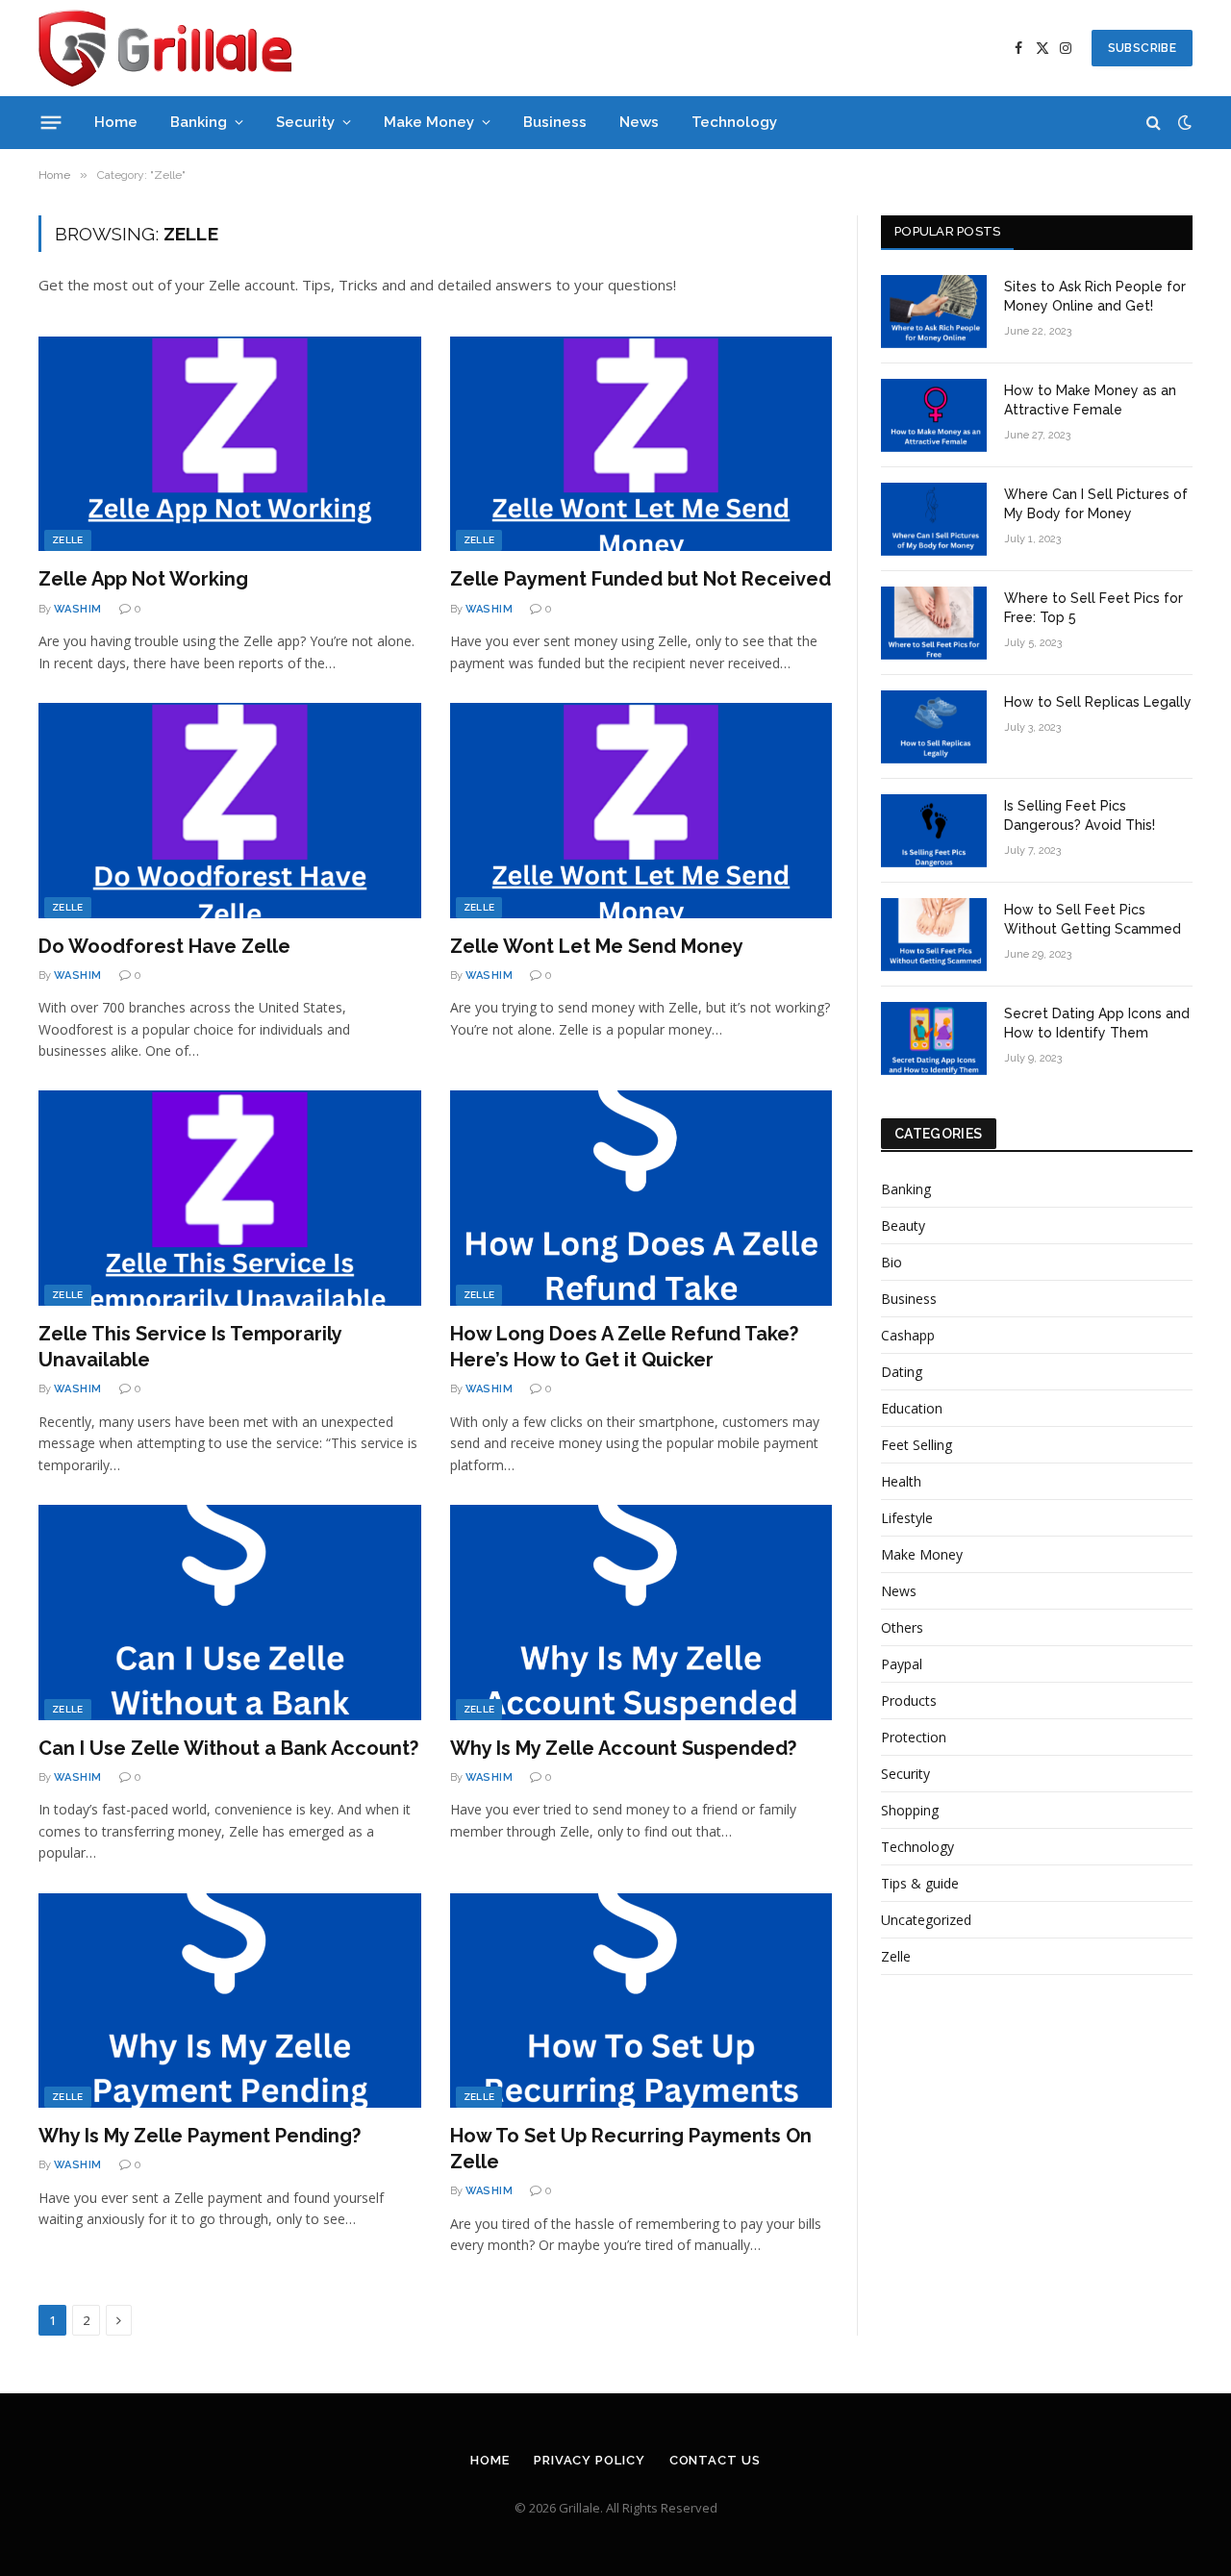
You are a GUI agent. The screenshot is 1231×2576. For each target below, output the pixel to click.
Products (909, 1701)
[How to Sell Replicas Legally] (934, 727)
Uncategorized (926, 1920)
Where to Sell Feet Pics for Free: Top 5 (1093, 608)
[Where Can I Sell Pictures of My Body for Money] (934, 519)
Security (305, 122)
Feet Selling (917, 1445)
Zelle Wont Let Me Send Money (597, 946)
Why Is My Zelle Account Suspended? (623, 1748)
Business (555, 122)
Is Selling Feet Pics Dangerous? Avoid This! (1080, 815)
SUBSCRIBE (1142, 48)
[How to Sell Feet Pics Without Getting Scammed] (934, 935)
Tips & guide (920, 1883)
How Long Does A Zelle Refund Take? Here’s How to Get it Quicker (624, 1347)
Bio (892, 1262)
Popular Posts (947, 231)
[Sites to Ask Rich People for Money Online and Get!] (934, 312)
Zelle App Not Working (143, 579)
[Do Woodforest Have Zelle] (230, 811)
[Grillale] (165, 48)
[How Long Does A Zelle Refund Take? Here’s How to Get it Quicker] (641, 1198)
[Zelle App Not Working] (230, 444)
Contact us (715, 2460)
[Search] (1154, 123)
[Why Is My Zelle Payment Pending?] (230, 2001)
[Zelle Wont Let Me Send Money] (641, 811)
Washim (78, 609)
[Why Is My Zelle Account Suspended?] (641, 1613)
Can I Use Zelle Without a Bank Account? (228, 1748)
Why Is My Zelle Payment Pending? (200, 2136)
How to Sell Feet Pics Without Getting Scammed (1093, 919)
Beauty (903, 1225)
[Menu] (51, 122)
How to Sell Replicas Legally (1098, 702)
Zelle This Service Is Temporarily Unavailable (190, 1347)
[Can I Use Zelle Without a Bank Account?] (230, 1613)
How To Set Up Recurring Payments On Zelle (631, 2149)
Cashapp (908, 1335)
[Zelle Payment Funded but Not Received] (641, 444)
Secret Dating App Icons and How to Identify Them (1097, 1023)
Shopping (910, 1810)
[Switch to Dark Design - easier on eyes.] (1183, 122)
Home (116, 122)
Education (912, 1408)
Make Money (429, 122)
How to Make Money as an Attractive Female (1090, 400)
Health (901, 1481)
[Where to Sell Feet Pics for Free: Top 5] (934, 623)
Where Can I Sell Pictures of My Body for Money (1096, 504)
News (639, 122)
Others (902, 1627)
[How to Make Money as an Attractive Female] (934, 415)
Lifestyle (907, 1518)
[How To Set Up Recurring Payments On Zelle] (641, 2001)
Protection (914, 1737)
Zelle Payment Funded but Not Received (641, 579)
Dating (902, 1372)
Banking (199, 122)
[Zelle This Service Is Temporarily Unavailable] (230, 1198)
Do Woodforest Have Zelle (164, 946)
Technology (734, 122)
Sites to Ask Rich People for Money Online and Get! (1095, 296)
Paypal (902, 1664)
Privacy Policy (590, 2460)
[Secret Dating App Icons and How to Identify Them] (934, 1038)
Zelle (68, 540)
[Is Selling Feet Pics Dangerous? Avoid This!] (934, 831)
